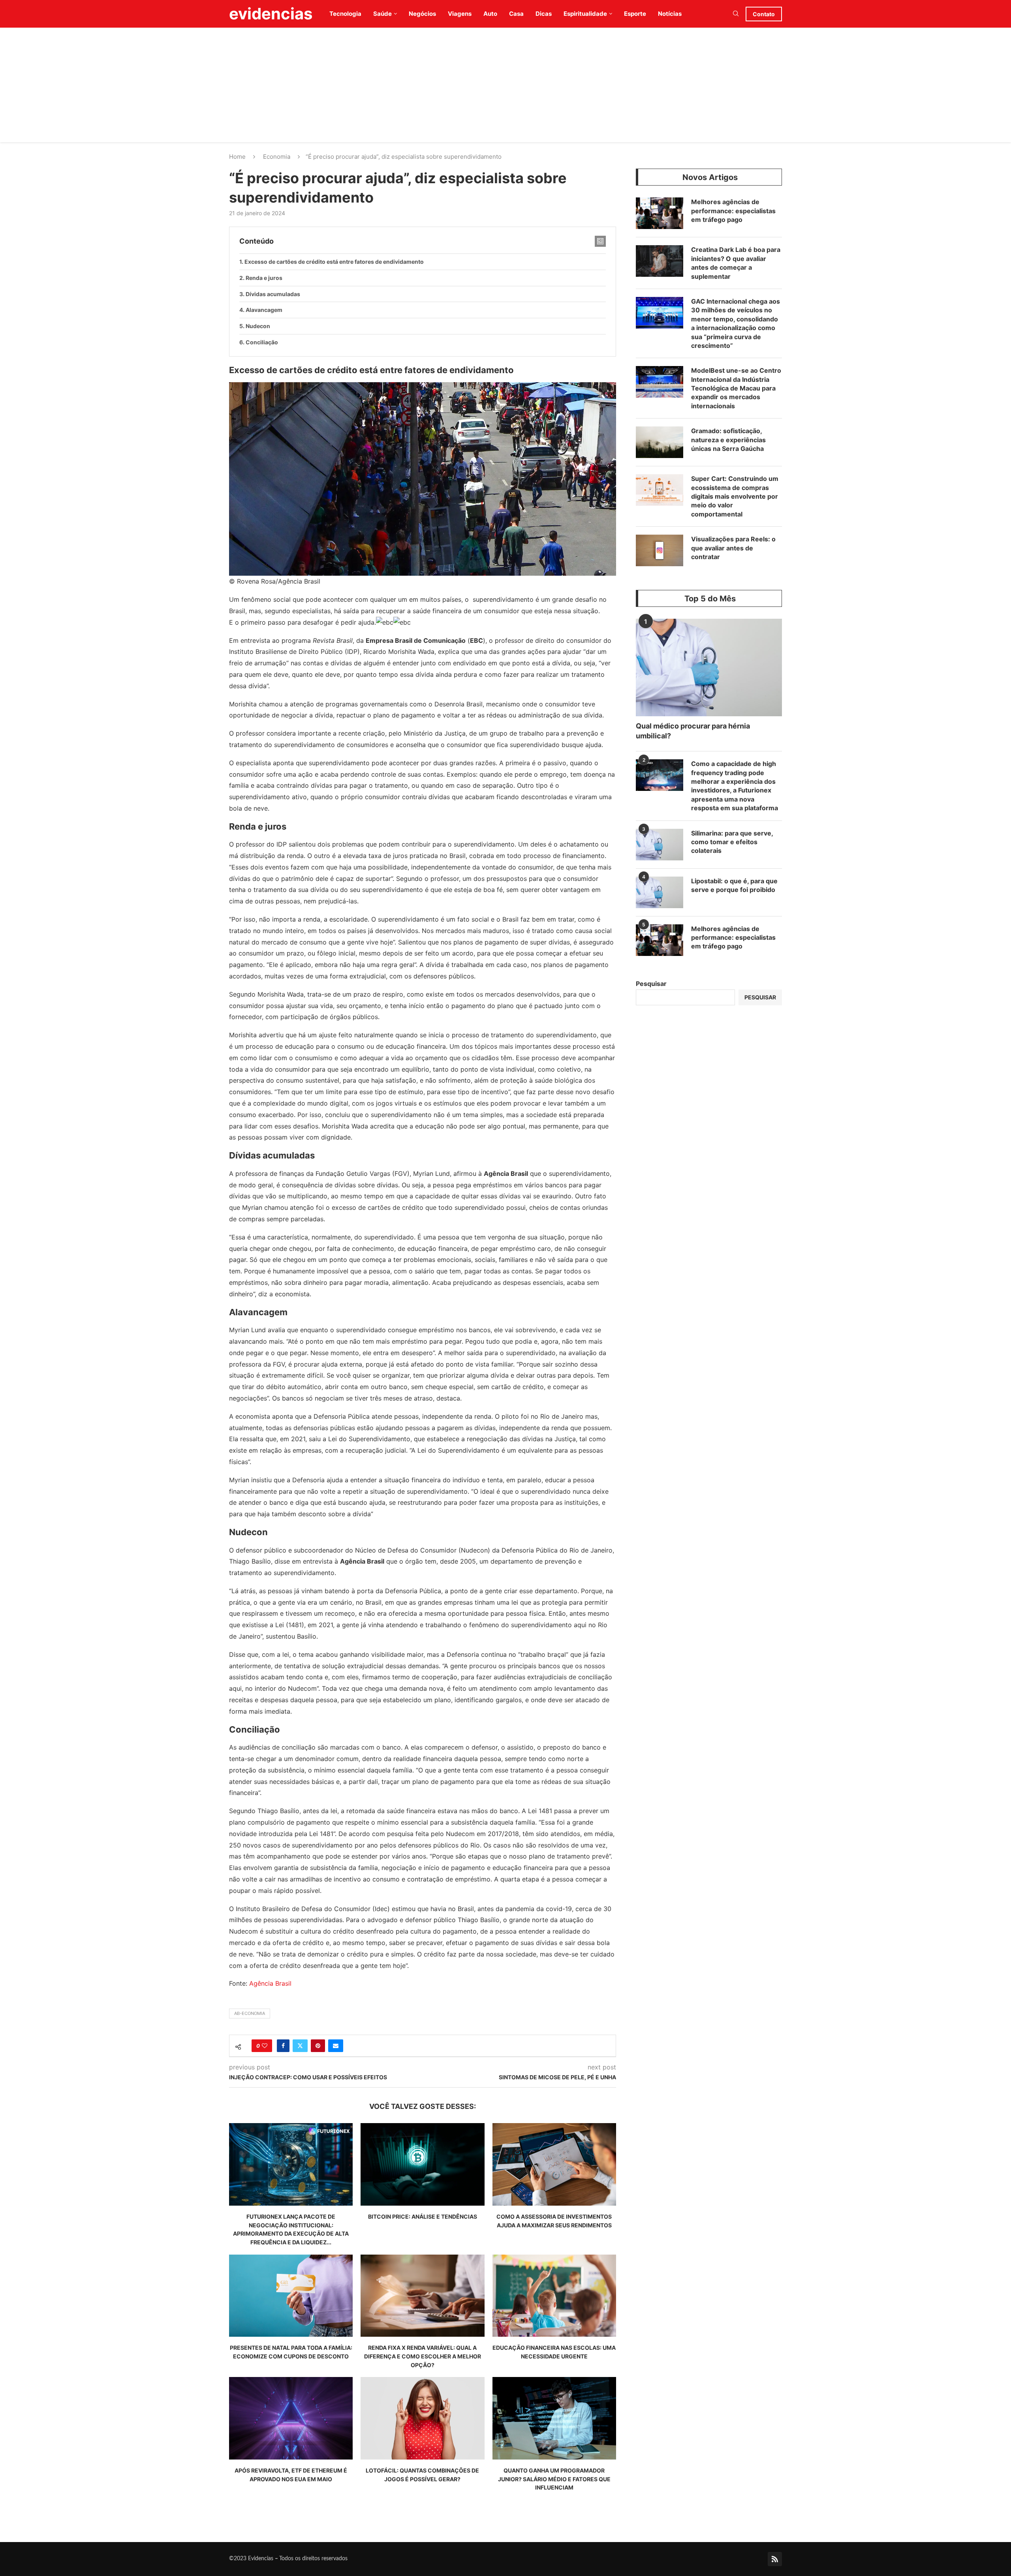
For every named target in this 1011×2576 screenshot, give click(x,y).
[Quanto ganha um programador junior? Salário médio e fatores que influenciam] (554, 2418)
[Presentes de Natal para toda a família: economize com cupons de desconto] (291, 2296)
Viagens (460, 14)
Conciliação (262, 342)
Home (237, 157)
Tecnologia (345, 14)
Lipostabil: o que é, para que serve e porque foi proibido (734, 885)
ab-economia (250, 2013)
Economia (277, 157)
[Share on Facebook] (283, 2046)
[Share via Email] (336, 2046)
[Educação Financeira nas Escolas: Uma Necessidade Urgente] (554, 2296)
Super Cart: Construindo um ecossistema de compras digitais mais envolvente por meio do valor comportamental (735, 496)
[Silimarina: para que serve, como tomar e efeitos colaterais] (660, 845)
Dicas (544, 14)
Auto (490, 14)
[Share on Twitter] (300, 2046)
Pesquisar (651, 984)
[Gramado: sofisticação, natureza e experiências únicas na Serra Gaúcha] (660, 442)
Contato (764, 14)
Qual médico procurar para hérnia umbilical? (693, 731)
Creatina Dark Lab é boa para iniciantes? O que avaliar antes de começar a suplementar (736, 263)
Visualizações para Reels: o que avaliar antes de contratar (733, 548)
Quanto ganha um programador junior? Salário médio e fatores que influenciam (554, 2479)
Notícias (670, 14)
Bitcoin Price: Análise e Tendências (423, 2216)
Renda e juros (264, 278)
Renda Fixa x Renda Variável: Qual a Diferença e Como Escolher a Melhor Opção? (423, 2356)
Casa (516, 14)
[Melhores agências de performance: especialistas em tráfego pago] (660, 213)
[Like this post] (265, 2046)
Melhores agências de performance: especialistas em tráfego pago (733, 211)
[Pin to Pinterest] (318, 2046)
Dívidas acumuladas (273, 294)
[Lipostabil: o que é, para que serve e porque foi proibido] (660, 892)
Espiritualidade (585, 14)
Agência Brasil (270, 1983)
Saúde (382, 14)
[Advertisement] (505, 87)
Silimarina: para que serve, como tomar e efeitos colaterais (732, 842)
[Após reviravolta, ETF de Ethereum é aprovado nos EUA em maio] (291, 2418)
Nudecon (258, 326)
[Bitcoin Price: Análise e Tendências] (422, 2164)
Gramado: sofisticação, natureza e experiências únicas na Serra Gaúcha (728, 440)
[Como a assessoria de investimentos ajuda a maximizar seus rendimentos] (554, 2164)
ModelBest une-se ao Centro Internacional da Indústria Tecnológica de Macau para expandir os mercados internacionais (736, 388)
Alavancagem (264, 310)
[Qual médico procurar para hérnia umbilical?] (709, 667)
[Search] (736, 14)
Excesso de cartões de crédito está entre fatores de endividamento (334, 262)
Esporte (635, 14)
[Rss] (775, 2559)
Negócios (422, 14)
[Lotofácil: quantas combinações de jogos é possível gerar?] (422, 2418)
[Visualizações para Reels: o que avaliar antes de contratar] (660, 550)
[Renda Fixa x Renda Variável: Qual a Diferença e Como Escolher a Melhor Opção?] (422, 2296)
